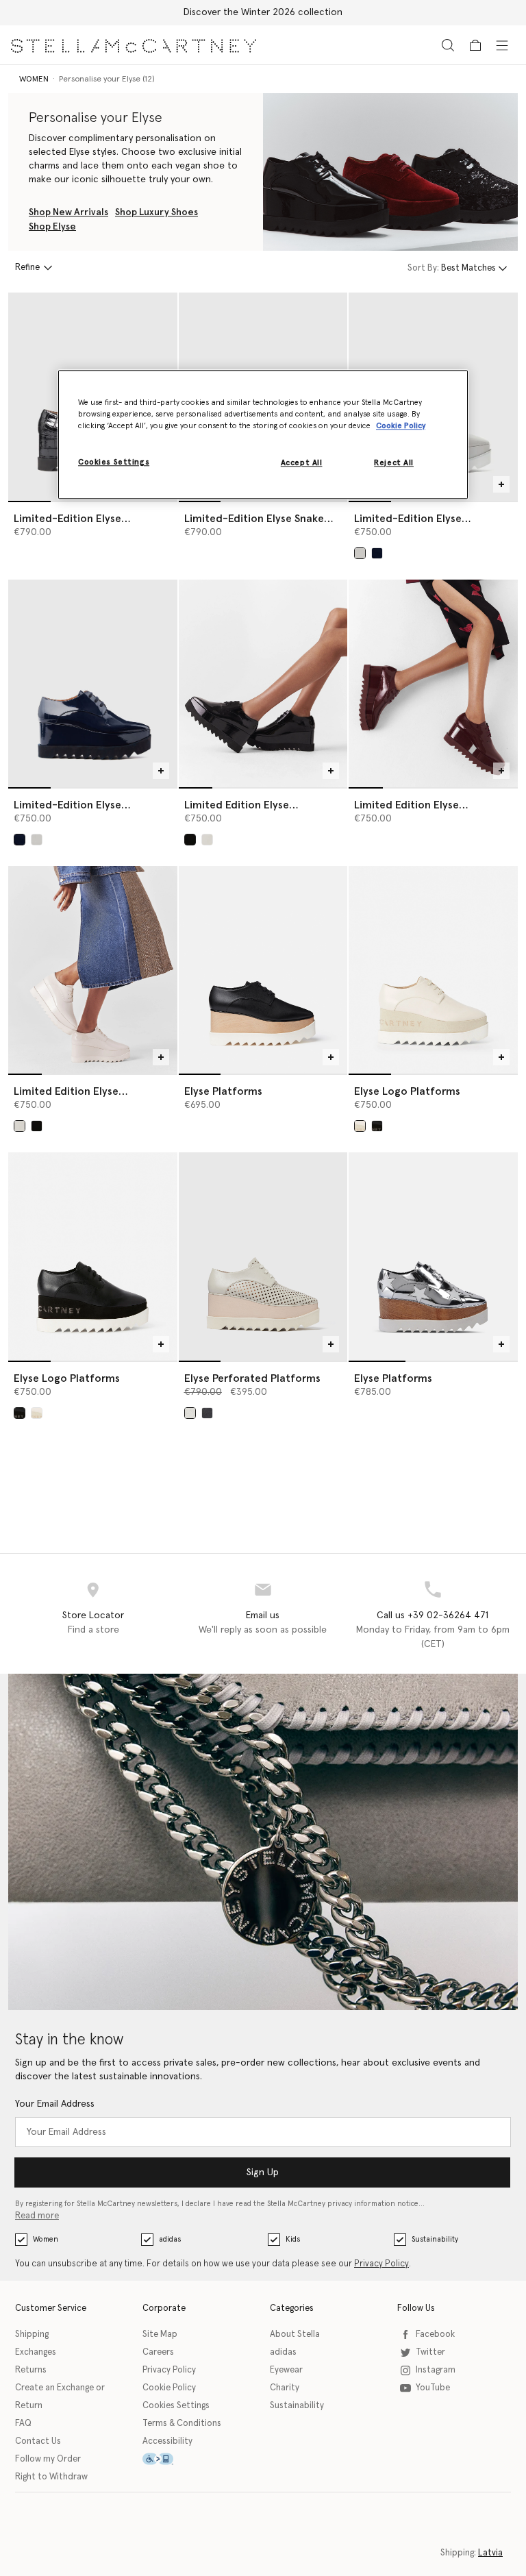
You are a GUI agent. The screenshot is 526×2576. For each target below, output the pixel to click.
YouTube (433, 2388)
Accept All (302, 463)
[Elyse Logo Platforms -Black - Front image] (93, 1256)
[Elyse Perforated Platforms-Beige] (263, 1256)
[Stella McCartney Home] (134, 45)
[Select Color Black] (377, 1126)
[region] (263, 434)
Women (46, 2239)
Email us (263, 1615)
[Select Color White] (360, 1126)
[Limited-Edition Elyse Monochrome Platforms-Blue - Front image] (93, 683)
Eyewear (286, 2370)
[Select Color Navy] (377, 553)
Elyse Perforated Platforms (252, 1378)
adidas (170, 2239)
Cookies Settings (176, 2406)
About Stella (295, 2334)
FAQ (23, 2424)
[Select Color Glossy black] (190, 840)
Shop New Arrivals (68, 212)
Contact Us (38, 2441)
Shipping (32, 2334)
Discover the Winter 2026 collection (263, 12)
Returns (31, 2370)
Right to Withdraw (51, 2477)
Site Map (160, 2334)
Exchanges (36, 2352)
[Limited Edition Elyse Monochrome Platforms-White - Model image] (93, 970)
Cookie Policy (169, 2388)
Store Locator (93, 1615)
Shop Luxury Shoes (156, 212)
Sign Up (263, 2172)
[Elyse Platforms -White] (433, 1256)
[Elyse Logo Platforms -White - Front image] (433, 970)
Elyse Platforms (223, 1091)
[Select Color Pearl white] (207, 840)
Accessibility (167, 2441)
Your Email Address (55, 2104)
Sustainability (435, 2239)
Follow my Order (48, 2459)
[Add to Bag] (501, 484)
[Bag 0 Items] (475, 45)
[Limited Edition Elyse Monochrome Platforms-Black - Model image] (263, 683)
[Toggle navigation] (502, 45)
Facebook (435, 2334)
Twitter (430, 2352)
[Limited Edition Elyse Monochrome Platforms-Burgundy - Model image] (433, 683)
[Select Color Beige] (190, 1413)
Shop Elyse (52, 227)
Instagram (436, 2370)
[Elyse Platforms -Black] (263, 970)
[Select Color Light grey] (360, 553)
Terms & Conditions (182, 2424)
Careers (158, 2352)
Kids (293, 2239)
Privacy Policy (381, 2264)
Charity (285, 2388)
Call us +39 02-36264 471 (433, 1615)
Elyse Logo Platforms (407, 1091)
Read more (37, 2216)
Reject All (394, 463)
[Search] (448, 45)
